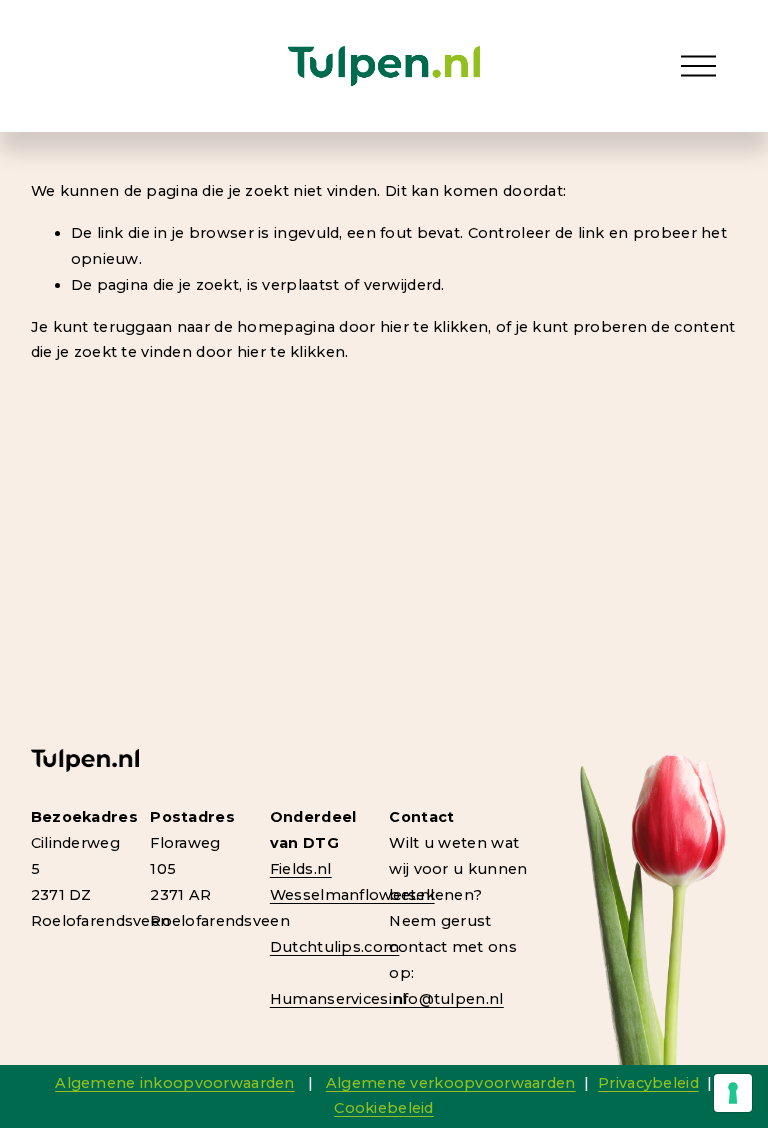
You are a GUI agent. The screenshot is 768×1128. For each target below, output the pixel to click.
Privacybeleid (648, 1083)
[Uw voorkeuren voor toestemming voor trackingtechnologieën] (733, 1093)
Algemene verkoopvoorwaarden (451, 1083)
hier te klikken (434, 327)
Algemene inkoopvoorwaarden (175, 1083)
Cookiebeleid (383, 1108)
